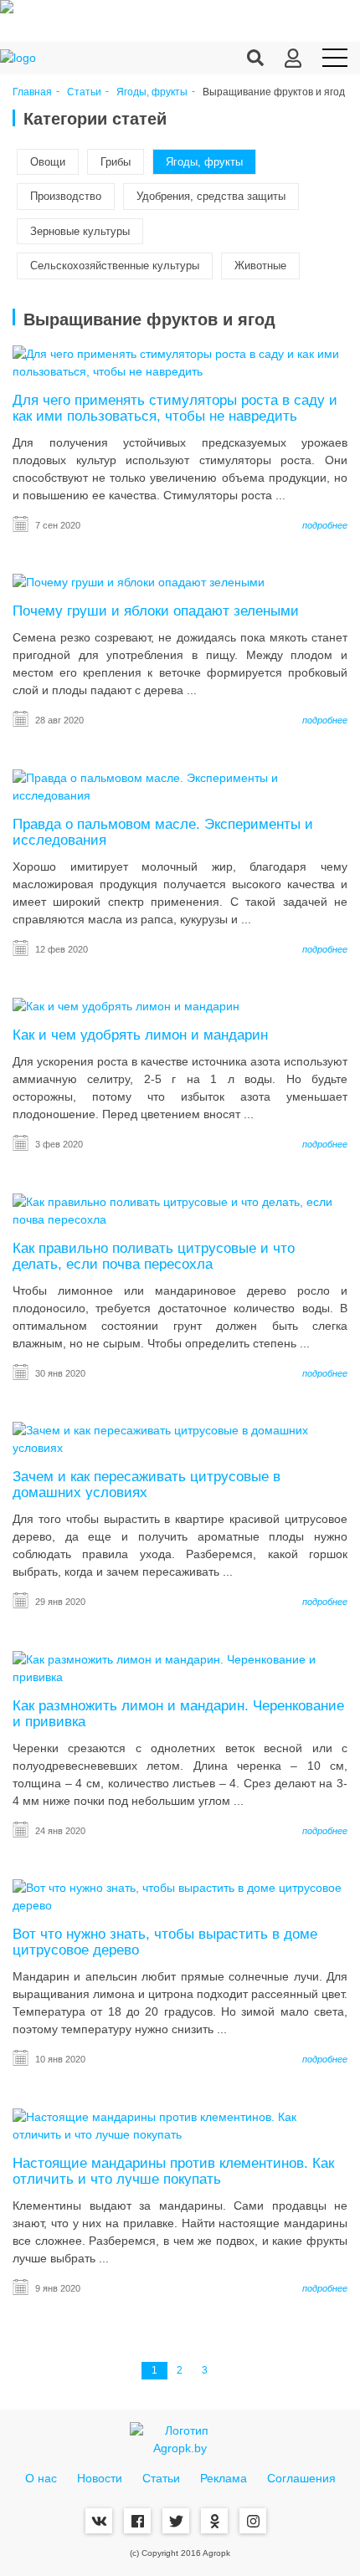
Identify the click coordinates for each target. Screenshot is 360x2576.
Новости (100, 2478)
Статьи (84, 92)
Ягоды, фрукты (152, 92)
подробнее (325, 525)
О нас (41, 2478)
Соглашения (301, 2478)
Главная (32, 92)
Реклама (224, 2478)
